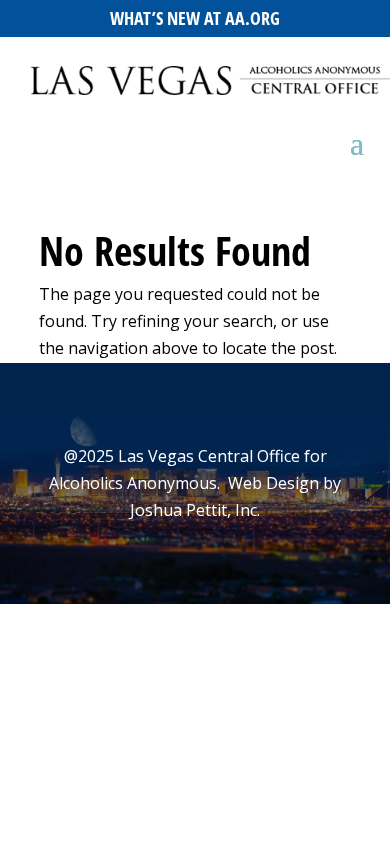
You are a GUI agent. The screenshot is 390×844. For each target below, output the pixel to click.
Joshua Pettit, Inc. (195, 510)
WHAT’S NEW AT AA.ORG (195, 18)
